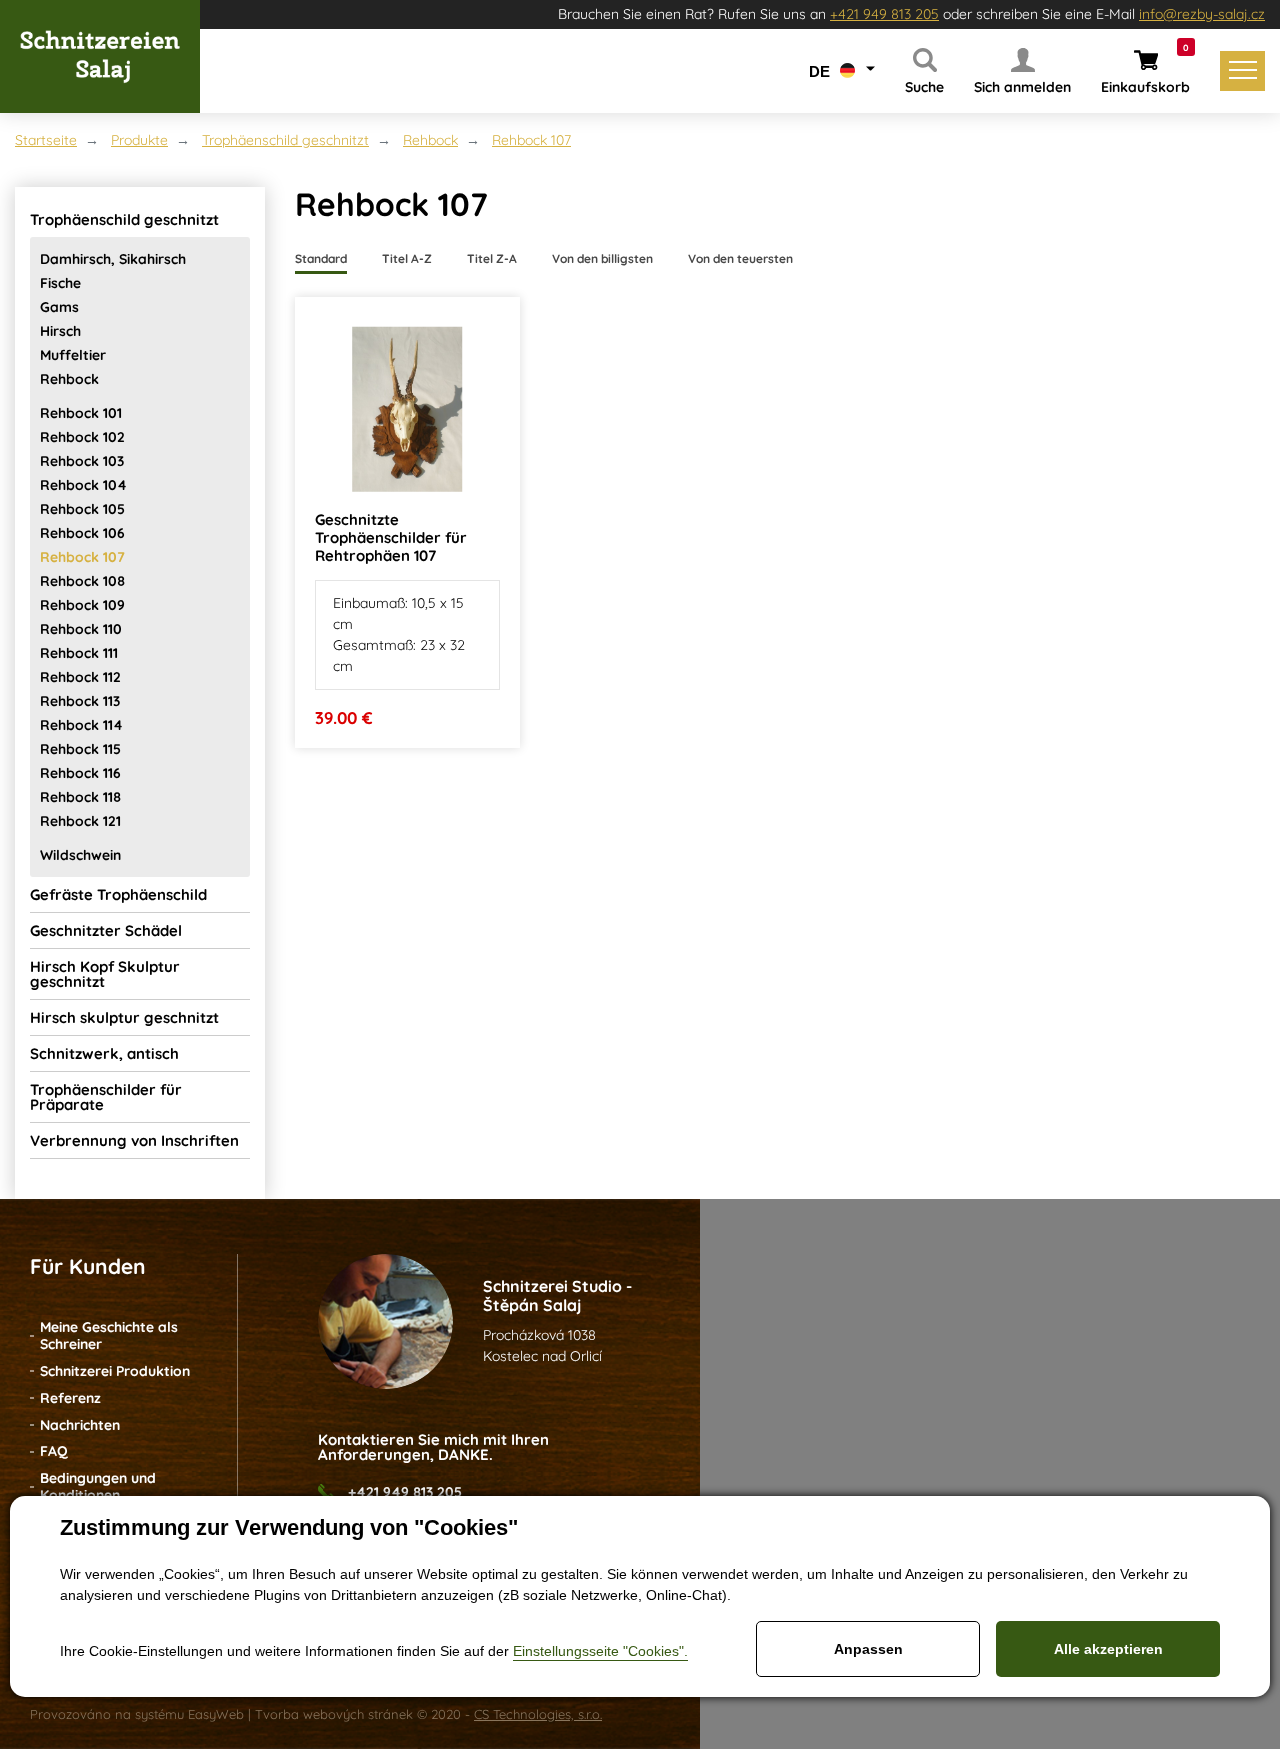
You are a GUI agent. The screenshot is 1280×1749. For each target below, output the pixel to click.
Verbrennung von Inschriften (134, 1140)
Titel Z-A (492, 258)
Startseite (46, 140)
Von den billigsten (602, 258)
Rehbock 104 (83, 485)
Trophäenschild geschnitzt (285, 140)
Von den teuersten (740, 258)
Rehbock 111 (79, 653)
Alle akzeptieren (1108, 1649)
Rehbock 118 (80, 797)
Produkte (139, 140)
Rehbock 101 (81, 413)
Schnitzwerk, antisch (104, 1053)
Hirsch (60, 331)
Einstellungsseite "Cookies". (600, 1651)
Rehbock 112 (80, 677)
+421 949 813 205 (884, 14)
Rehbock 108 (82, 581)
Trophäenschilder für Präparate (106, 1097)
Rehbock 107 (531, 140)
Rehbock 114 (81, 725)
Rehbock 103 (82, 461)
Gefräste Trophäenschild (118, 894)
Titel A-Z (407, 258)
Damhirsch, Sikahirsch (113, 259)
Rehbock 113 (80, 701)
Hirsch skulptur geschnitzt (124, 1017)
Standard (321, 258)
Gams (59, 307)
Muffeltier (73, 355)
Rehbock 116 (80, 773)
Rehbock (430, 140)
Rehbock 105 (82, 509)
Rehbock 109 (82, 605)
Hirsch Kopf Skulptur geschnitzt (105, 974)
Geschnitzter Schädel (106, 930)
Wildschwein (80, 855)
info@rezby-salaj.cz (1202, 14)
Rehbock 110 (81, 629)
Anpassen (868, 1649)
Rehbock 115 (80, 749)
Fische (60, 283)
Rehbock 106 (82, 533)
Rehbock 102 (82, 437)
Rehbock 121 (80, 821)
